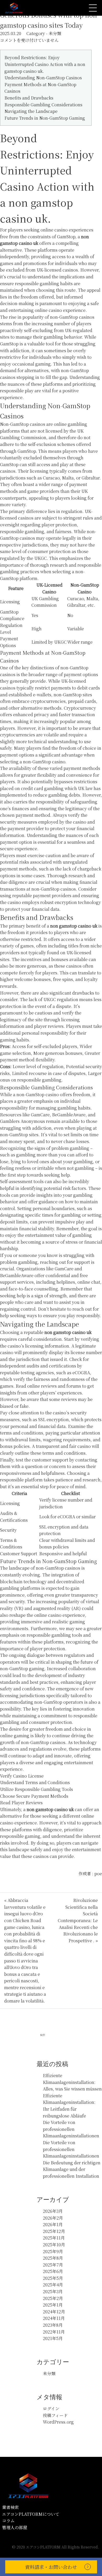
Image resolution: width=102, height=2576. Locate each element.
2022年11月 (54, 2332)
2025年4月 (53, 2285)
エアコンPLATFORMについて (31, 2514)
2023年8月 (53, 2325)
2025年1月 (53, 2305)
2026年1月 (53, 2224)
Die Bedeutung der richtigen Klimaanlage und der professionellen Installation (72, 2169)
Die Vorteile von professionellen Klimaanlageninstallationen (71, 2129)
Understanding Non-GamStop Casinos (43, 78)
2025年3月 (53, 2291)
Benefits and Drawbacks (29, 98)
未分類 (55, 33)
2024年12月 (54, 2312)
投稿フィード (55, 2415)
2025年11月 (54, 2238)
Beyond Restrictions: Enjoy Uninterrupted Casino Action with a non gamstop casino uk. (45, 64)
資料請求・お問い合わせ (51, 2567)
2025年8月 (53, 2258)
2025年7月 (53, 2265)
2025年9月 (53, 2251)
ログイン (51, 2409)
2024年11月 (54, 2318)
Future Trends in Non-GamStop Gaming (45, 118)
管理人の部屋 (15, 2527)
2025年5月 (53, 2278)
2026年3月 (53, 2211)
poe (98, 1874)
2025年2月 (53, 2298)
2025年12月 (54, 2231)
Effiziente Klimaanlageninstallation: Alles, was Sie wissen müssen (72, 2082)
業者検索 (10, 2507)
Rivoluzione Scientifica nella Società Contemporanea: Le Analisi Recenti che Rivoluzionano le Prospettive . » (78, 1920)
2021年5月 (53, 2338)
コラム (8, 2521)
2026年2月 (53, 2218)
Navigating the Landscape (31, 111)
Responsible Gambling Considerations (43, 105)
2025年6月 (53, 2271)
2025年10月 (54, 2245)
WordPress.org (58, 2422)
